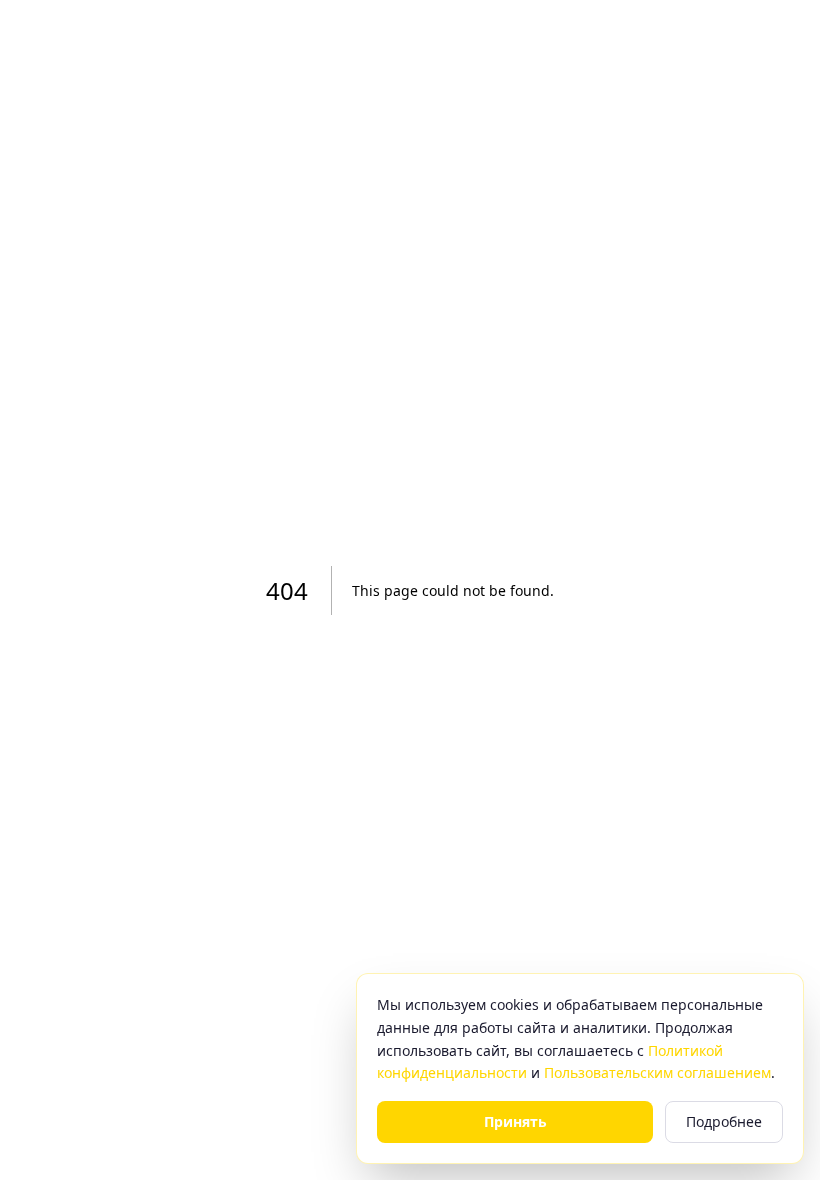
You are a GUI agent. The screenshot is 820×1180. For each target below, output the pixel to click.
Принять (515, 1121)
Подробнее (724, 1121)
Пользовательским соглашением (657, 1072)
